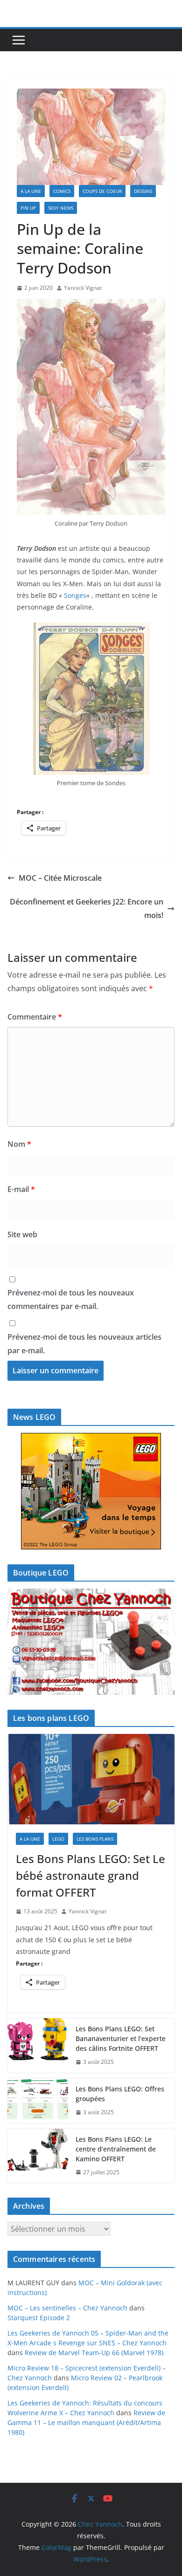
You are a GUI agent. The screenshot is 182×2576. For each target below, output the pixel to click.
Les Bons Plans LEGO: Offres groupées (120, 2094)
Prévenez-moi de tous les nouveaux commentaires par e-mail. (71, 1299)
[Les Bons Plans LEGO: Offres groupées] (38, 2101)
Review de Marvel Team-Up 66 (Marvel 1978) (94, 2353)
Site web (22, 1234)
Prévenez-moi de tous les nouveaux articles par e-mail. (84, 1344)
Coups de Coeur (102, 191)
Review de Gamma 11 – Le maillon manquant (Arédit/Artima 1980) (86, 2422)
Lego (58, 1839)
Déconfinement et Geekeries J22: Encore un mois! (87, 908)
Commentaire (35, 1017)
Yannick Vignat (83, 288)
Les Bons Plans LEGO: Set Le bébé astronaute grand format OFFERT (91, 1875)
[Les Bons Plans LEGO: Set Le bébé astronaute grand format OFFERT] (91, 1779)
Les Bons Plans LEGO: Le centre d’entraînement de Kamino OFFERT (116, 2149)
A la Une (31, 191)
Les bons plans (95, 1839)
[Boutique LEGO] (91, 1642)
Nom (19, 1144)
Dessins (143, 191)
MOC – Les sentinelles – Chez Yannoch (67, 2308)
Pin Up (28, 208)
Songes (75, 595)
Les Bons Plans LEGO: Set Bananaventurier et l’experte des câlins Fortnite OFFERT (121, 2038)
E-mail (21, 1189)
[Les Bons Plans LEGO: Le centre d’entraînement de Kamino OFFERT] (38, 2156)
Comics (62, 191)
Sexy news (61, 208)
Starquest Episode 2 (39, 2318)
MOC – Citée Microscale (60, 878)
